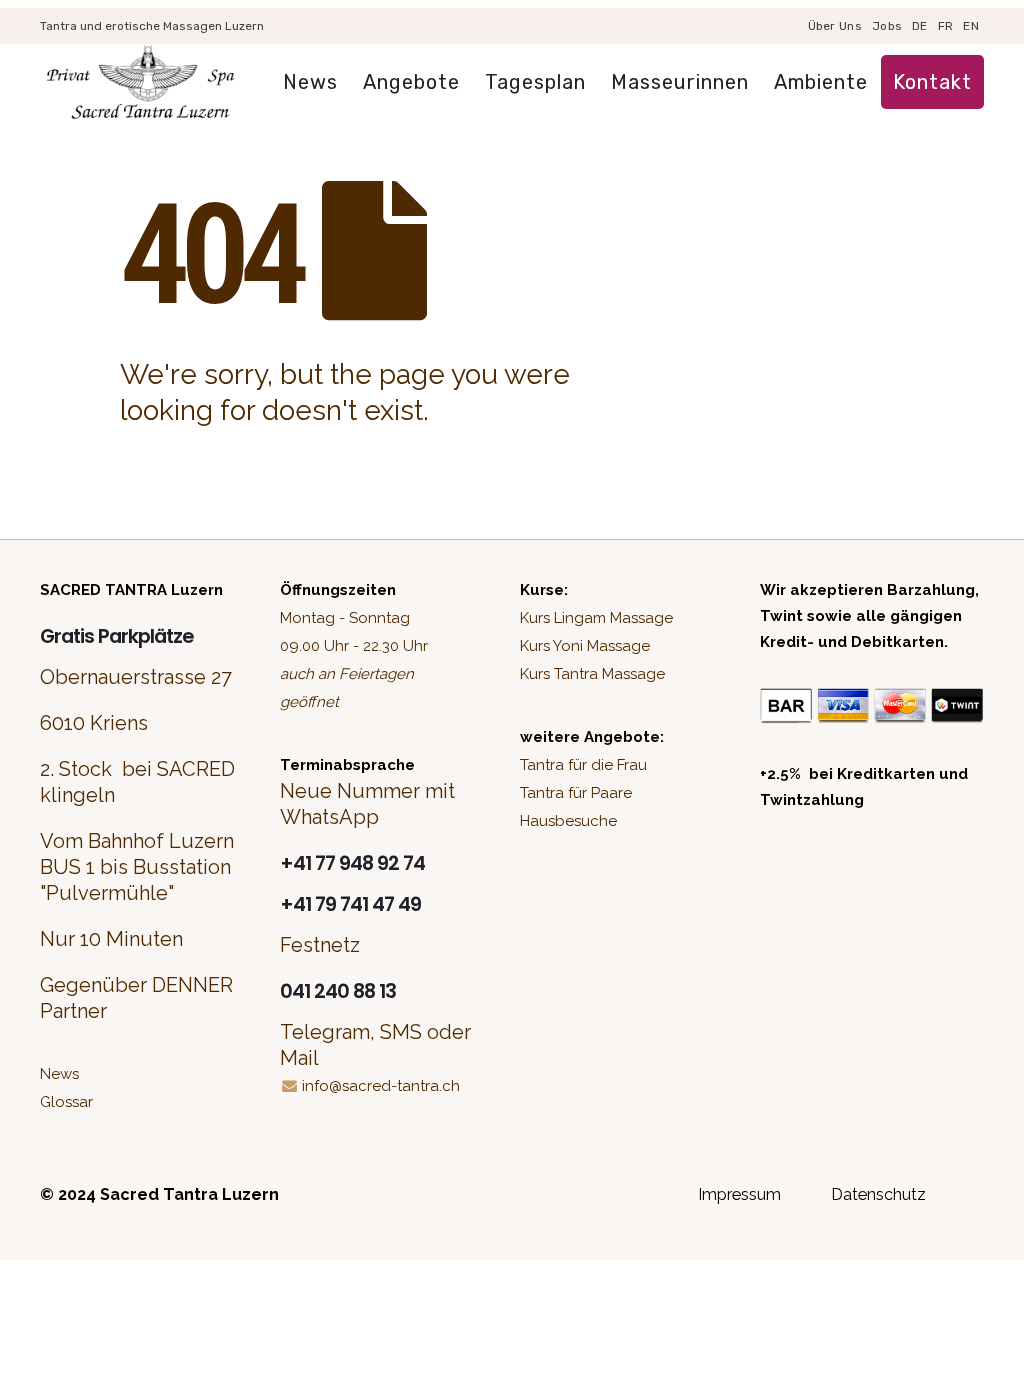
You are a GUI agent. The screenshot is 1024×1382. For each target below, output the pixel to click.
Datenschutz (878, 1194)
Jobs (887, 26)
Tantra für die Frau (583, 765)
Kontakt (932, 82)
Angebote (411, 82)
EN (971, 26)
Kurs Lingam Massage (596, 618)
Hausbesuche (568, 821)
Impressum (739, 1194)
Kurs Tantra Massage (592, 674)
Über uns (835, 26)
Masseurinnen (680, 82)
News (310, 82)
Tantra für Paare (576, 793)
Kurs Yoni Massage (585, 646)
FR (946, 26)
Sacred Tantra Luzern (189, 1194)
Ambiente (821, 82)
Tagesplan (535, 82)
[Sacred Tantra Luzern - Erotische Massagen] (140, 82)
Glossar (66, 1102)
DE (920, 26)
